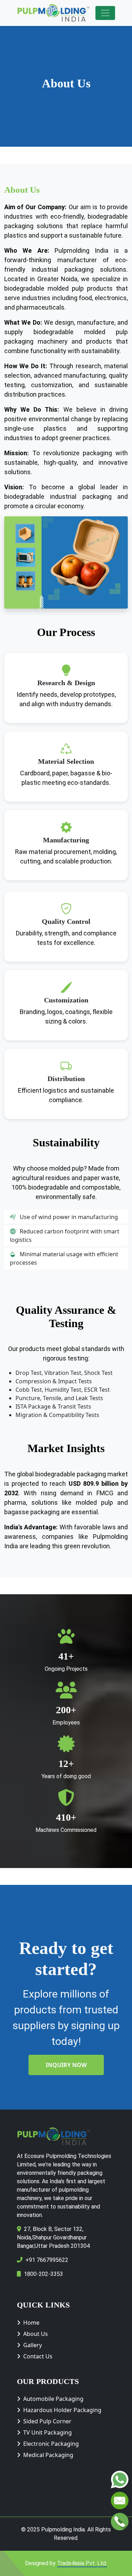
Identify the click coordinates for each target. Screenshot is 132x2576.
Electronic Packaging (51, 2444)
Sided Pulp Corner (47, 2421)
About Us (36, 2334)
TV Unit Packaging (48, 2432)
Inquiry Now (66, 2065)
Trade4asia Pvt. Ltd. (82, 2563)
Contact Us (38, 2356)
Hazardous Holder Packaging (62, 2410)
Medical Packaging (48, 2455)
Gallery (33, 2345)
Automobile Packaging (53, 2399)
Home (31, 2323)
